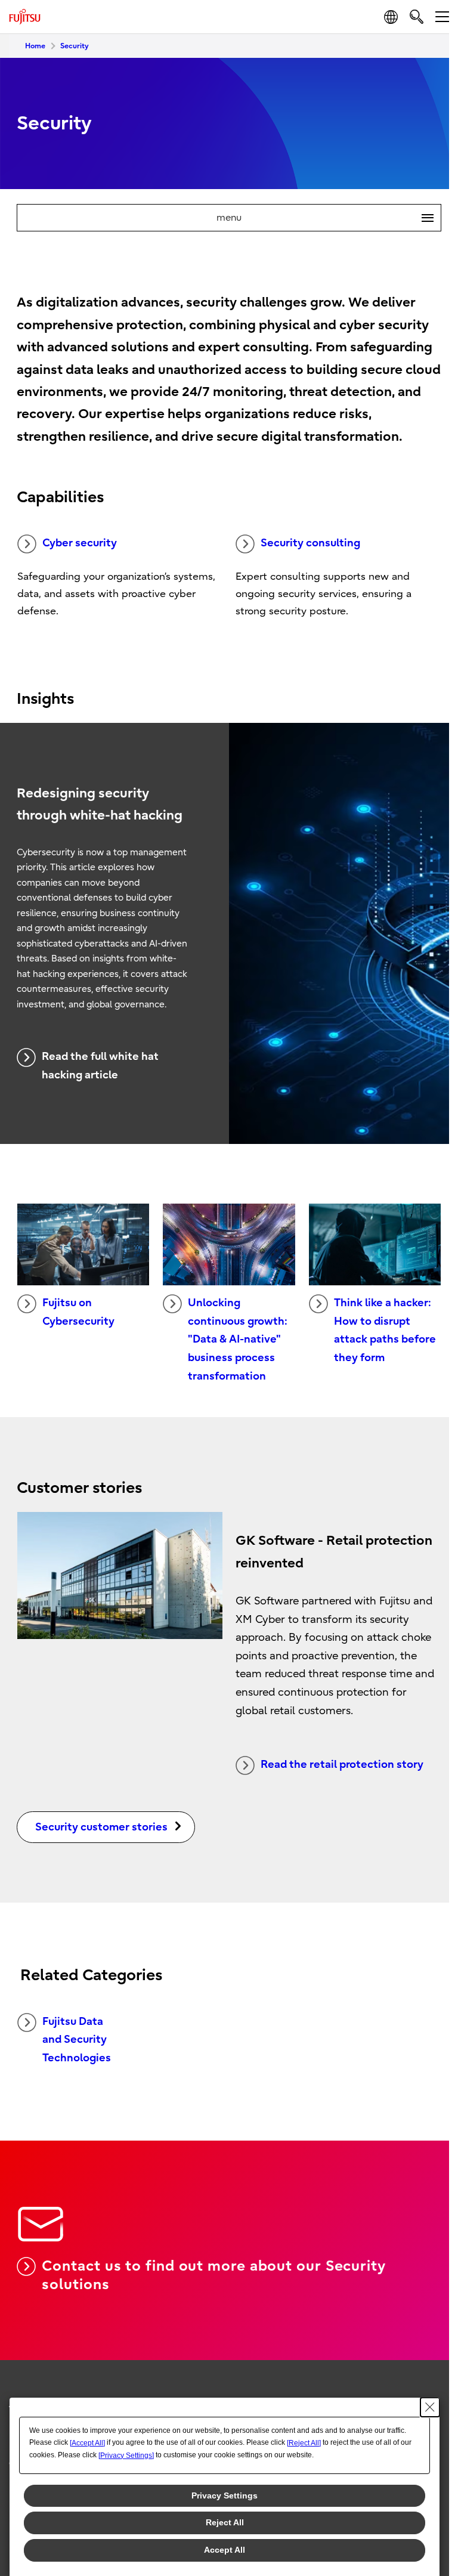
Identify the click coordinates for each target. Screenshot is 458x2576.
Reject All (225, 2522)
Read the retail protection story (342, 1765)
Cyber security (80, 543)
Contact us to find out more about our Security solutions (213, 2275)
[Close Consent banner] (430, 2407)
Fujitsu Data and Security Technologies (77, 2040)
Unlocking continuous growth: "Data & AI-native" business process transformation (238, 1339)
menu (320, 218)
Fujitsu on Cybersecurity (78, 1312)
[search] (417, 16)
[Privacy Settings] (126, 2456)
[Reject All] (304, 2443)
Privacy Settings (225, 2495)
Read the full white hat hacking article (100, 1066)
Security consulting (310, 543)
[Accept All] (87, 2443)
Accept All (225, 2550)
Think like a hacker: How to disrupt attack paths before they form (385, 1330)
